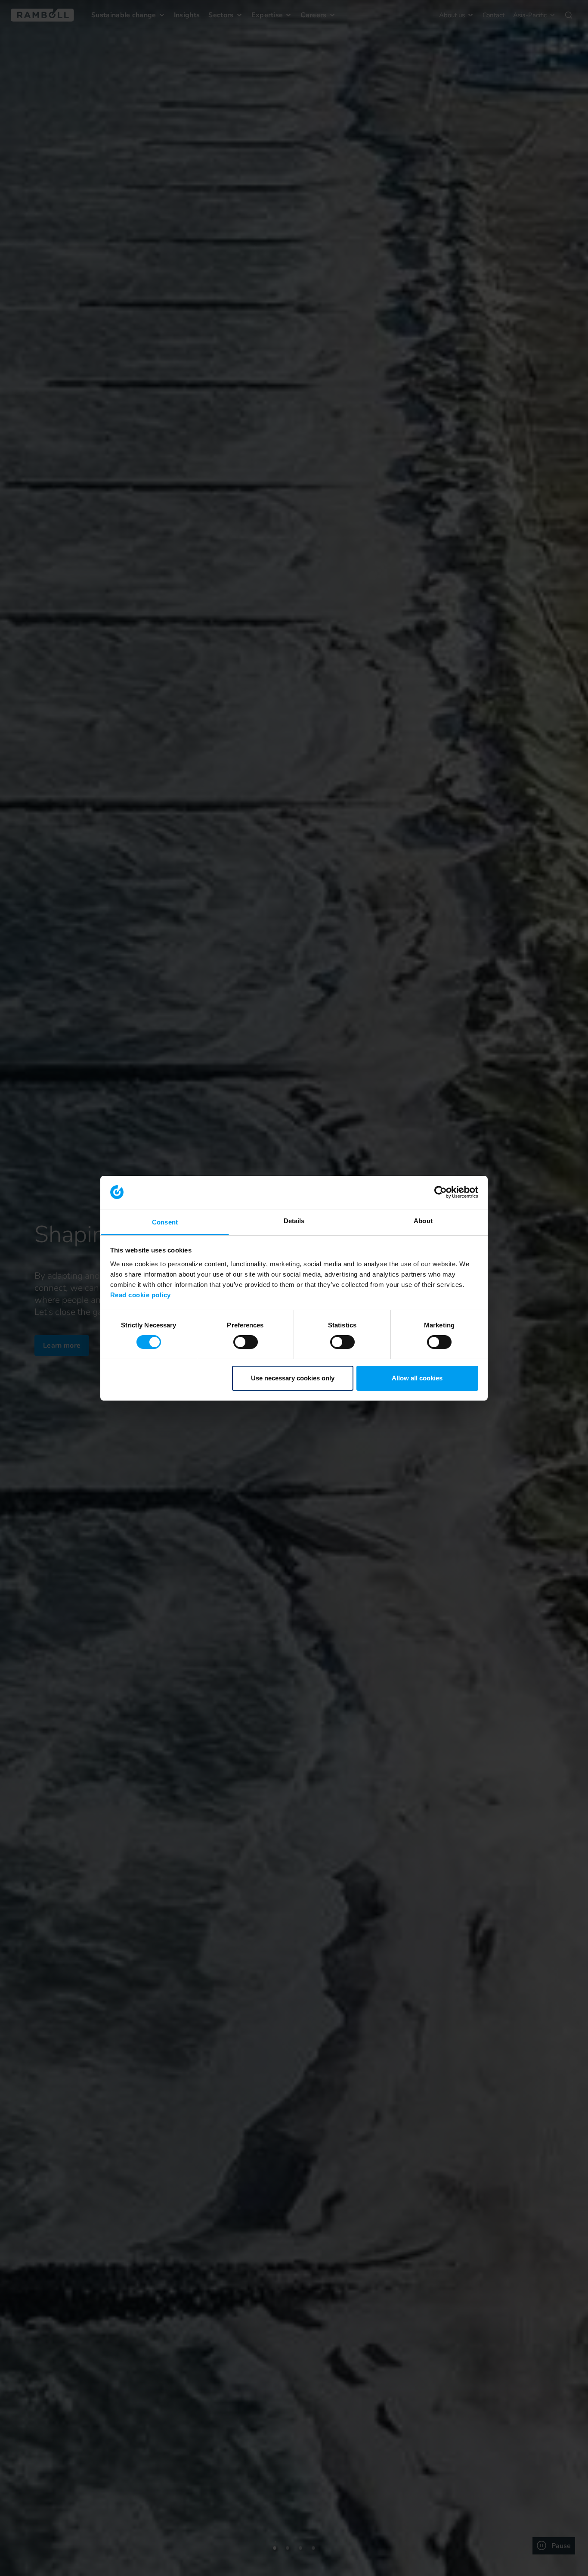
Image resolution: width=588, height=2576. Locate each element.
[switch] (246, 1342)
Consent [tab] (165, 1222)
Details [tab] (294, 1220)
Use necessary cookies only (293, 1378)
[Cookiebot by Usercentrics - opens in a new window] (441, 1192)
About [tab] (423, 1220)
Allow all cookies (417, 1378)
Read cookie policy (141, 1294)
